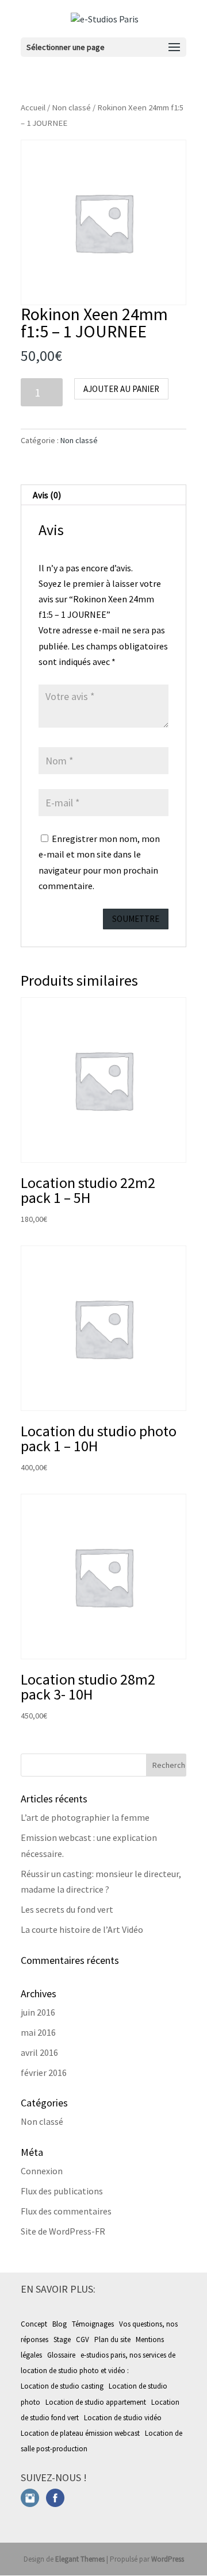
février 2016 (44, 2073)
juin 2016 (38, 2012)
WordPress (168, 2559)
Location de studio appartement (97, 2402)
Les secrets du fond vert (67, 1909)
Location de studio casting (63, 2386)
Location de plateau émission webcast (81, 2433)
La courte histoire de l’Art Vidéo (82, 1929)
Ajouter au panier (121, 389)
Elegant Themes (80, 2559)
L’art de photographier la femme (85, 1817)
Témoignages (93, 2324)
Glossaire (61, 2355)
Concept (34, 2324)
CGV (83, 2339)
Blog (60, 2324)
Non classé (71, 107)
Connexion (42, 2171)
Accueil (33, 107)
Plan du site (112, 2339)
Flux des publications (62, 2191)
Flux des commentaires (66, 2211)
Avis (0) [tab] (47, 495)
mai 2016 (38, 2032)
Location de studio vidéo (124, 2418)
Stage (62, 2339)
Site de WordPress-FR (63, 2231)
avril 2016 (39, 2052)
